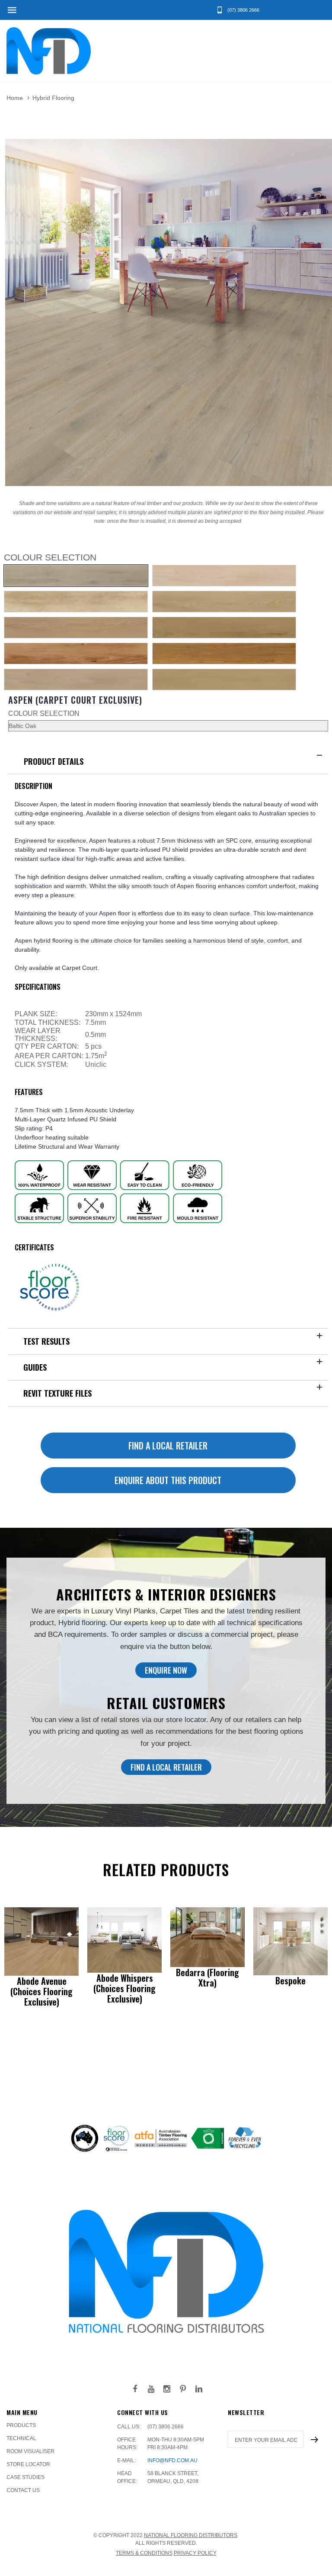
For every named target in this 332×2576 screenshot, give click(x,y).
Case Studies (26, 2477)
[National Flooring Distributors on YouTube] (151, 2389)
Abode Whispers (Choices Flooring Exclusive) (124, 1988)
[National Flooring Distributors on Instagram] (167, 2389)
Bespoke (290, 1980)
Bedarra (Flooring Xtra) (207, 1977)
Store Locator (28, 2464)
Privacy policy (195, 2553)
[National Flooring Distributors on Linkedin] (199, 2389)
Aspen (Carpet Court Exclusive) (75, 700)
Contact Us (23, 2490)
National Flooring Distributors (191, 2535)
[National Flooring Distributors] (49, 51)
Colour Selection (44, 713)
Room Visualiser (30, 2451)
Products (21, 2425)
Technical (21, 2438)
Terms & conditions (144, 2553)
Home (15, 98)
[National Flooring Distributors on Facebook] (135, 2389)
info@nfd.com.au (172, 2460)
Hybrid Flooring (53, 98)
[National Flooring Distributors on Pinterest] (183, 2389)
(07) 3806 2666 (166, 2427)
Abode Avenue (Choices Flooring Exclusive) (41, 1991)
